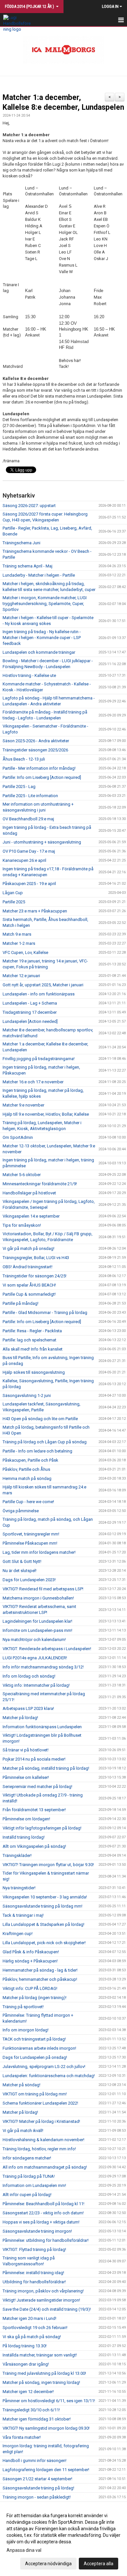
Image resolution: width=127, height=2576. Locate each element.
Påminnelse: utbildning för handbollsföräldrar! (46, 2240)
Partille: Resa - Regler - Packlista (32, 1331)
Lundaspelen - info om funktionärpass (39, 994)
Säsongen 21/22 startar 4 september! (37, 2479)
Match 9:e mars (17, 934)
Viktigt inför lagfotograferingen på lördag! (42, 1828)
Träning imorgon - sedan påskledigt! (37, 2497)
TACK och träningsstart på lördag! (34, 2039)
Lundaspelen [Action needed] (30, 1021)
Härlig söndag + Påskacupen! (30, 1961)
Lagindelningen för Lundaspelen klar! (37, 1621)
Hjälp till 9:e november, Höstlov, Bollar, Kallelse (46, 1114)
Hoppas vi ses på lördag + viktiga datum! (41, 2222)
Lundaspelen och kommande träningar (39, 652)
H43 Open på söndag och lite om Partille (40, 1419)
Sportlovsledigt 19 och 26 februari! (35, 2328)
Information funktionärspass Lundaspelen (42, 1727)
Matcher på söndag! (21, 2085)
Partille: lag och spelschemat (29, 1340)
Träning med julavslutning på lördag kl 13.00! (44, 2373)
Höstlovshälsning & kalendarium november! (43, 2140)
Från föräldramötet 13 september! (34, 1810)
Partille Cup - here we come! (28, 1502)
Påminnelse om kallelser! (26, 1777)
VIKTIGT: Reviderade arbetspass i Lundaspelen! (47, 1649)
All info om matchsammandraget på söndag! (45, 2167)
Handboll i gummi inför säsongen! (35, 2461)
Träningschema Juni (21, 543)
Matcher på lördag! (20, 1718)
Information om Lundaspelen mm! (34, 2185)
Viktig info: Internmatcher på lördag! (36, 1685)
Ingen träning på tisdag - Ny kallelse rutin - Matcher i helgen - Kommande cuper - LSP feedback (42, 638)
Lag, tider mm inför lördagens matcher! (39, 1552)
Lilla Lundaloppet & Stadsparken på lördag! (43, 1924)
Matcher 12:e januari (21, 976)
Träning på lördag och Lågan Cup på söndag (45, 1442)
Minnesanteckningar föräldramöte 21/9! (40, 1184)
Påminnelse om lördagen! (26, 1819)
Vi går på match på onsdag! (28, 1248)
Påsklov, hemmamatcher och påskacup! (40, 1979)
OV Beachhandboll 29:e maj (28, 819)
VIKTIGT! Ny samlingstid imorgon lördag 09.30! (46, 2428)
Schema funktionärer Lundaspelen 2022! (40, 2103)
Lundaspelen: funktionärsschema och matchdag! (49, 2076)
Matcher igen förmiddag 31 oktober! (37, 2419)
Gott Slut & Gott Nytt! (22, 1561)
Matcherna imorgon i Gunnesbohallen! (38, 1598)
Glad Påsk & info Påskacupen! (31, 1952)
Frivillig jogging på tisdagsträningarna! (39, 1059)
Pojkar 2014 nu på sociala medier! (34, 1759)
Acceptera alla (99, 2564)
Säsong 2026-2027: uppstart (29, 506)
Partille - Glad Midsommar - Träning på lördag (45, 1313)
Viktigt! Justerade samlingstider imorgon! (41, 2300)
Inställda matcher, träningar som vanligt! (40, 2355)
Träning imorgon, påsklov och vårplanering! (43, 2291)
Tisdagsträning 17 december (30, 1012)
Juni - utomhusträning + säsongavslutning (42, 842)
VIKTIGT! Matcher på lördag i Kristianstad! (41, 2121)
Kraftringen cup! (18, 1934)
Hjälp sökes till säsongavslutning (34, 1372)
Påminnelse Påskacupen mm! (30, 1543)
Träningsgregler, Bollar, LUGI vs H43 (36, 1258)
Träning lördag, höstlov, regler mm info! (39, 2149)
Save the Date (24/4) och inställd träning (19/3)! (47, 2309)
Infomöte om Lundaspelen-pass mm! (37, 1630)
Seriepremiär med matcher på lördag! (37, 1787)
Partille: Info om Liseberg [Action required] (42, 777)
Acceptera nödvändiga (48, 2564)
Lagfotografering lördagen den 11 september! (46, 2470)
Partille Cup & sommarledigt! (29, 1294)
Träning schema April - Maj (28, 566)
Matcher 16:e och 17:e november (33, 1082)
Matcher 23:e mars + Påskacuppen (35, 911)
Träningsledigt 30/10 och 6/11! (31, 2410)
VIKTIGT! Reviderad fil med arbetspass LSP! (43, 1589)
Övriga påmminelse (21, 1511)
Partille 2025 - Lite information (30, 796)
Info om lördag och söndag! (29, 1676)
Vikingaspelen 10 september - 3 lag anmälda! (45, 1897)
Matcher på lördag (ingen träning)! (35, 1998)
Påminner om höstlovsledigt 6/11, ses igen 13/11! (49, 2401)
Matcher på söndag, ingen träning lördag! (41, 2382)
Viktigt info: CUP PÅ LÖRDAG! (30, 1988)
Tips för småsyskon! (22, 1225)
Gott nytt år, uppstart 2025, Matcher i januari (43, 985)
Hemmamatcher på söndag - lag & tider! (40, 1970)
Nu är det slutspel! (20, 1571)
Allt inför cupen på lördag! (27, 2195)
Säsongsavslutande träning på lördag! (38, 2488)
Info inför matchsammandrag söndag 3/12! (43, 1667)
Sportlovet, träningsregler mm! (31, 1534)
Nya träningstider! (19, 1888)
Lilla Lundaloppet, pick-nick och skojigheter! (44, 1943)
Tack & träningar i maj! (23, 1915)
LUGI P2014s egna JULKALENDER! (35, 1658)
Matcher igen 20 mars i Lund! (29, 2318)
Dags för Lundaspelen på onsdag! (35, 2057)
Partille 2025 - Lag (19, 787)
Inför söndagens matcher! (27, 2158)
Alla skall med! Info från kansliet (33, 1349)
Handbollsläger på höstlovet (29, 1193)
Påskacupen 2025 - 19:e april (29, 884)
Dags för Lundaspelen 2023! (29, 1580)
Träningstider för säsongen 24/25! (35, 1276)
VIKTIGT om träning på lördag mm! (35, 2094)
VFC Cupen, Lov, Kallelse (25, 952)
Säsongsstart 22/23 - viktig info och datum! (43, 2213)
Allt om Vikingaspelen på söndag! (34, 1846)
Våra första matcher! (22, 2437)
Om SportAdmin (18, 1137)
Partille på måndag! (21, 1303)
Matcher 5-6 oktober (22, 1175)
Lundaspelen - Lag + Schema (30, 1003)
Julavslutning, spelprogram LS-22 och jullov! (44, 2067)
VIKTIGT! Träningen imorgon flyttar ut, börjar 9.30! (48, 1865)
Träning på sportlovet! (23, 2007)
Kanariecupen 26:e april (24, 860)
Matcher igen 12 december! (28, 2392)
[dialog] (63, 2539)
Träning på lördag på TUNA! (29, 2176)
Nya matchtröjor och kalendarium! (34, 1640)
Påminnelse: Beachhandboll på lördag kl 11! (43, 2204)
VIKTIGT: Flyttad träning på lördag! (34, 2249)
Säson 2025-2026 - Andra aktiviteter (36, 741)
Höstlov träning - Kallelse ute (29, 675)
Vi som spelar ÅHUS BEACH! (29, 1285)
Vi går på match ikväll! (23, 2131)
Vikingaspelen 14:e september (31, 1216)
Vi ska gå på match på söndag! (32, 2337)
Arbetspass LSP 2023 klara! (28, 1708)
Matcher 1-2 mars (19, 943)
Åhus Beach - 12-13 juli (24, 759)
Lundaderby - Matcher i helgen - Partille (39, 575)
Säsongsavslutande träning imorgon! (37, 2231)
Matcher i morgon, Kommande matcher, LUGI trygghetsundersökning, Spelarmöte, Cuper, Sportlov (45, 604)
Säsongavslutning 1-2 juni (27, 1395)
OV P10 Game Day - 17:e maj (29, 851)
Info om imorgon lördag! (26, 2030)
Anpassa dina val (24, 2550)
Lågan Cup (13, 893)
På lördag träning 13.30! (25, 2346)
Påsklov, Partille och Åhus (26, 1469)
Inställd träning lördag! (24, 1837)
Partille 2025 (14, 902)
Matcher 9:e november (23, 1105)
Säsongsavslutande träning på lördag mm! (42, 1906)
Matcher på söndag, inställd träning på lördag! (46, 1768)
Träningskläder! (17, 1855)
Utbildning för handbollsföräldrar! (34, 2282)
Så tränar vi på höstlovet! (26, 1750)
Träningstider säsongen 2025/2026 (35, 750)
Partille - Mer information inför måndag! (39, 768)
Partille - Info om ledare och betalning (37, 1451)
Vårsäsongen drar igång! (26, 2364)
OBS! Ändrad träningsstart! (28, 1267)
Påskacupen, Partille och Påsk (30, 1460)
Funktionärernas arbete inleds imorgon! (39, 2048)
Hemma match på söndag (27, 1478)
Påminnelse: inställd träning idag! (33, 2273)
